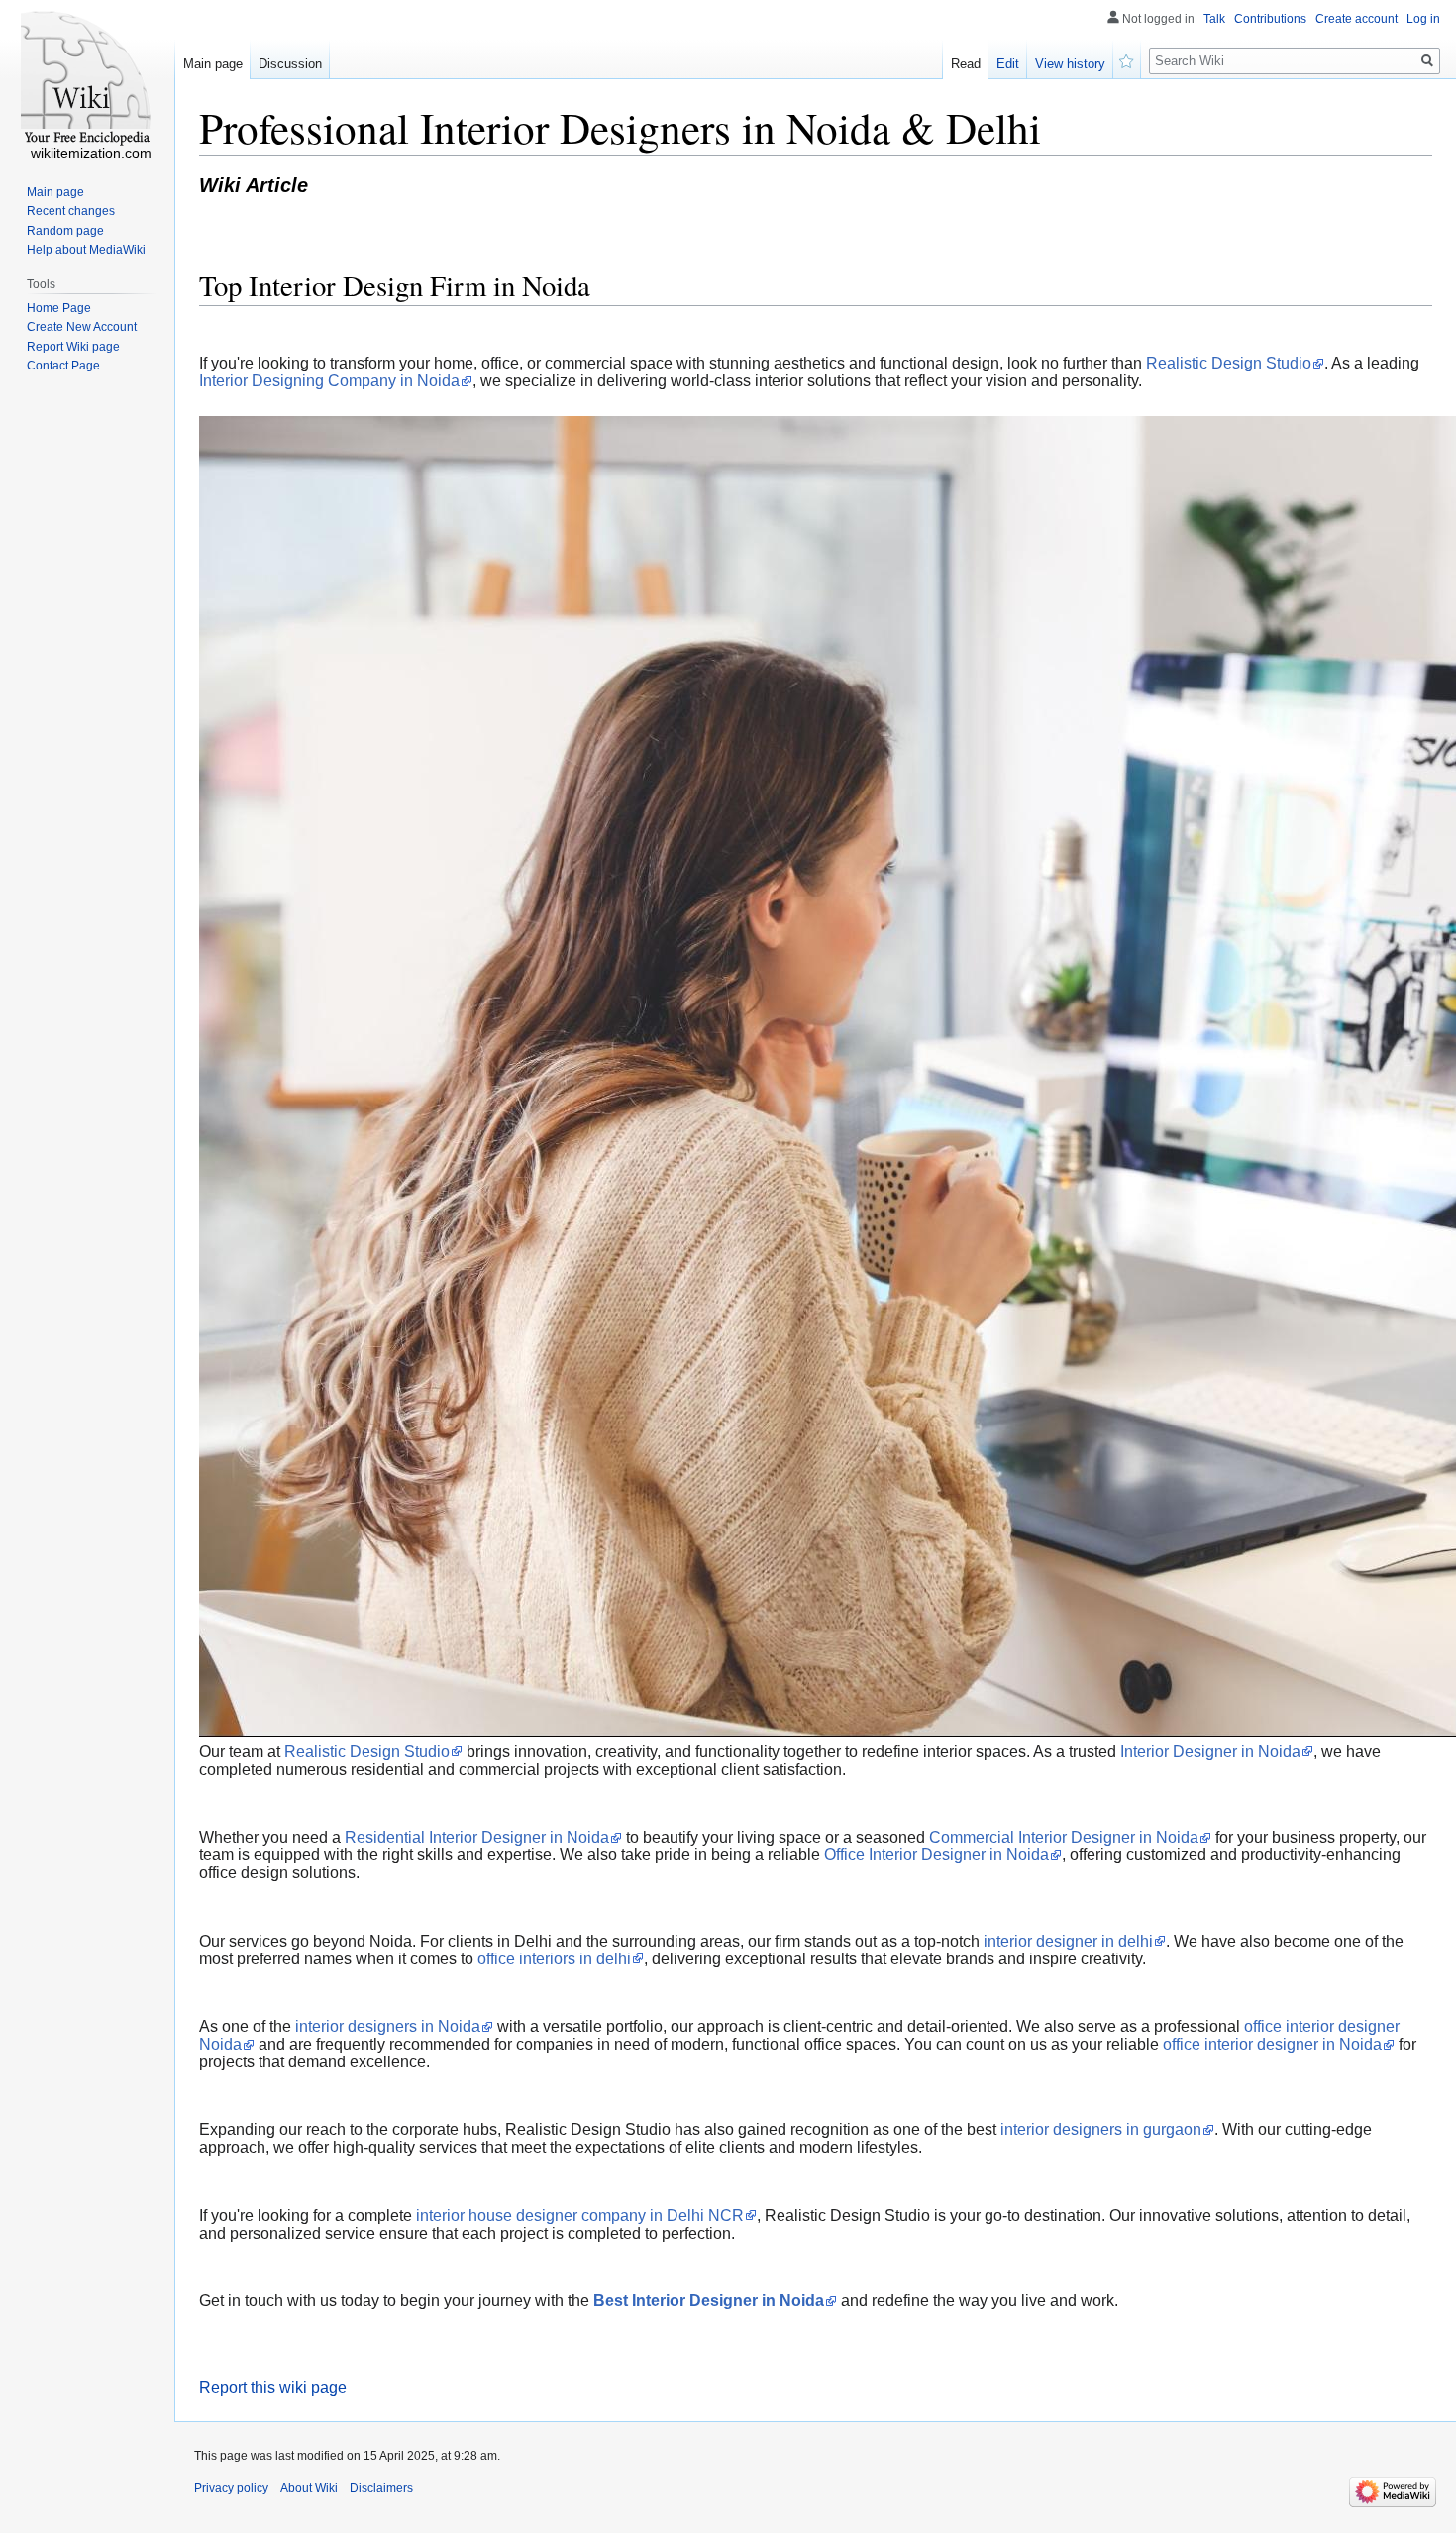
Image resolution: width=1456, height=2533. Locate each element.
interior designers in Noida (388, 2026)
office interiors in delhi (554, 1959)
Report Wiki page (73, 347)
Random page (65, 231)
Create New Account (82, 327)
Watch (1127, 59)
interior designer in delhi (1068, 1941)
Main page (213, 64)
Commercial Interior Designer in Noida (1064, 1837)
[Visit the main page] (87, 79)
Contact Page (63, 366)
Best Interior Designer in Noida (709, 2301)
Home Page (59, 308)
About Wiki (309, 2488)
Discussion (290, 64)
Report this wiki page (273, 2388)
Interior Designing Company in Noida (329, 381)
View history (1070, 64)
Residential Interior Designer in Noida (477, 1837)
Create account (1356, 19)
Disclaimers (381, 2488)
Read (966, 64)
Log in (1423, 19)
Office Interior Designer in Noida (936, 1855)
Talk (1214, 19)
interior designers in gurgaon (1101, 2129)
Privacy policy (231, 2488)
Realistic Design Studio (1229, 363)
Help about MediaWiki (86, 250)
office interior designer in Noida (1272, 2044)
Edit (1008, 64)
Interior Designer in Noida (1210, 1752)
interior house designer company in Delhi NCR (580, 2216)
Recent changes (71, 211)
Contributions (1270, 19)
